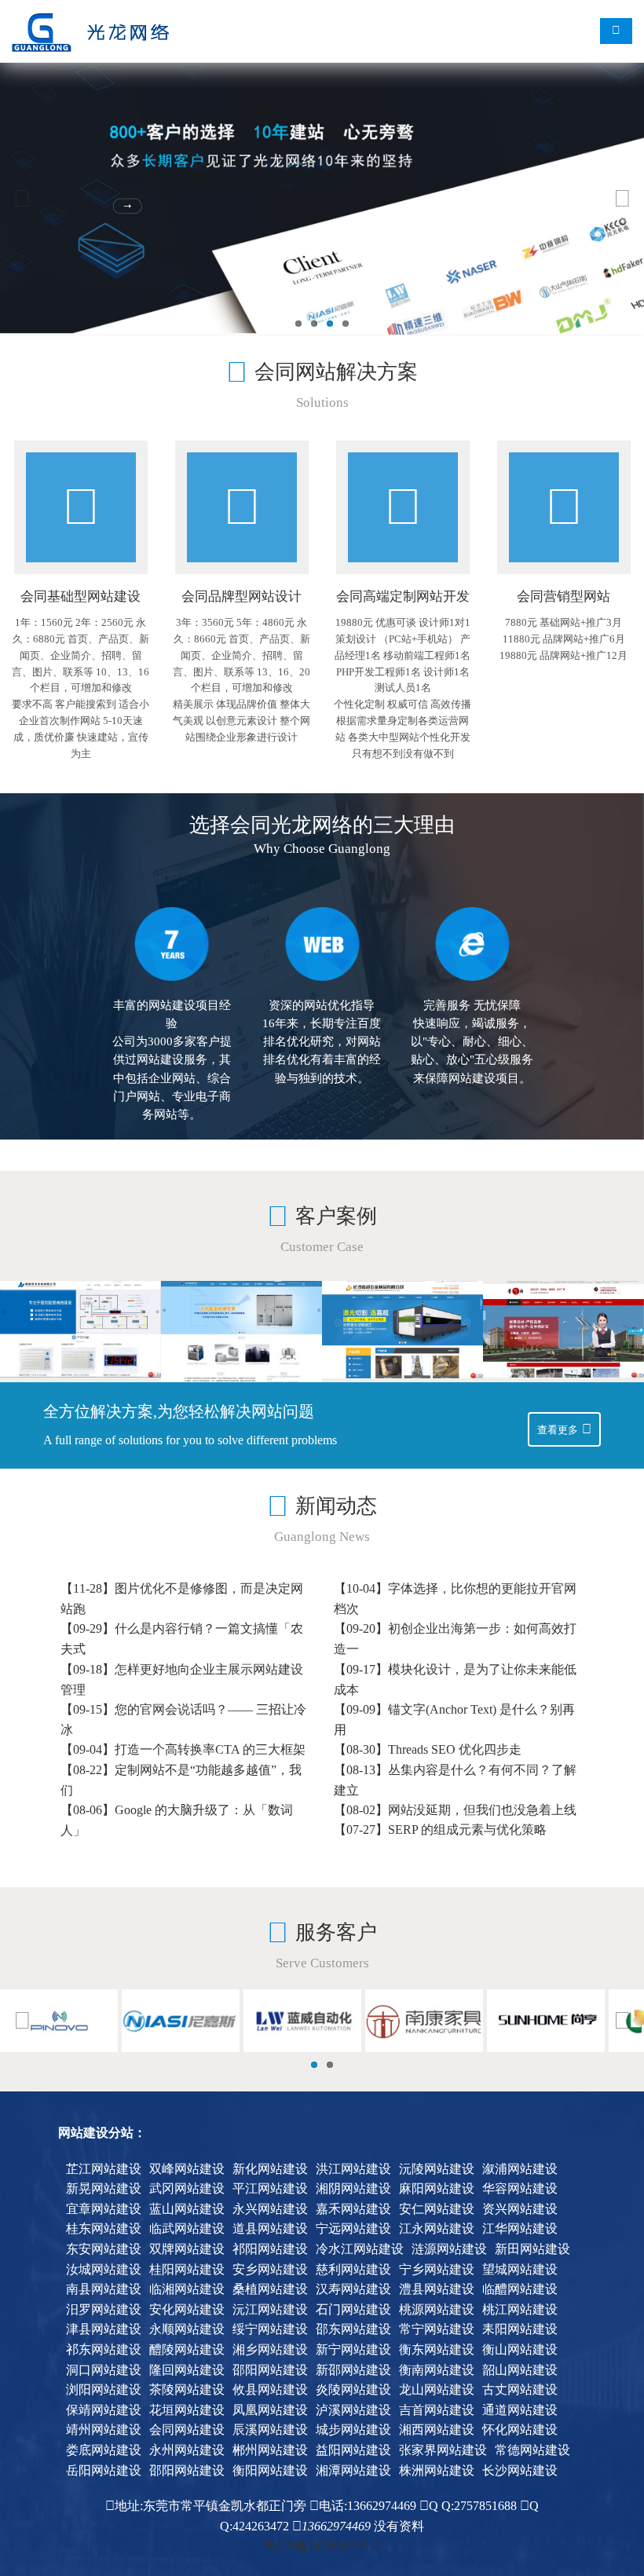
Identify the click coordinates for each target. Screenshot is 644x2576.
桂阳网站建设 (187, 2269)
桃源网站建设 (437, 2309)
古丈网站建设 (520, 2389)
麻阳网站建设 (437, 2188)
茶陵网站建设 (187, 2389)
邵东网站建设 (353, 2329)
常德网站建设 (532, 2450)
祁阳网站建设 (270, 2249)
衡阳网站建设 (270, 2470)
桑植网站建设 (270, 2289)
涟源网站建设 (449, 2249)
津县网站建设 (104, 2329)
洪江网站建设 (353, 2169)
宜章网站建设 (104, 2209)
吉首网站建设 (437, 2410)
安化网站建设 (187, 2309)
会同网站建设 (187, 2430)
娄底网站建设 (104, 2450)
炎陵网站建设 (353, 2389)
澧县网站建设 (437, 2289)
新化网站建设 (270, 2169)
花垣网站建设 (187, 2410)
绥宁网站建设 (270, 2329)
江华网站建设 (520, 2228)
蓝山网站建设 (187, 2209)
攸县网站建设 (270, 2389)
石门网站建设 (353, 2309)
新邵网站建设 (353, 2370)
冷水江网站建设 (360, 2249)
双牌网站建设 (187, 2249)
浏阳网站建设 (104, 2389)
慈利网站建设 (353, 2269)
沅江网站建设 (270, 2309)
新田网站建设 (532, 2249)
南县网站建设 (104, 2289)
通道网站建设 (520, 2410)
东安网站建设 (104, 2249)
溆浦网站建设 (520, 2169)
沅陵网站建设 (437, 2169)
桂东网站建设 (104, 2228)
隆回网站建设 (187, 2370)
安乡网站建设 (270, 2269)
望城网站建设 (520, 2269)
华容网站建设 (520, 2188)
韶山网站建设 (520, 2370)
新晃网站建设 (104, 2188)
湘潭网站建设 (353, 2470)
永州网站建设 (187, 2450)
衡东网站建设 (437, 2349)
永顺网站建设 (187, 2329)
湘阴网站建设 (353, 2188)
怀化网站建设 (520, 2430)
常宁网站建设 (437, 2329)
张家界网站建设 (443, 2450)
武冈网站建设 (187, 2188)
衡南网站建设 (437, 2370)
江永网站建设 (437, 2228)
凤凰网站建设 (270, 2410)
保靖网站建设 (104, 2410)
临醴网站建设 (520, 2289)
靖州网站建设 (104, 2430)
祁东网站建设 (104, 2349)
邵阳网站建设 (270, 2370)
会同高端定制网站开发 (403, 596)
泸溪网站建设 (353, 2410)
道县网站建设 (270, 2228)
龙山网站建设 (437, 2389)
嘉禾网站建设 (353, 2209)
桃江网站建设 (520, 2309)
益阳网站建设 (353, 2450)
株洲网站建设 (437, 2470)
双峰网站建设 (187, 2169)
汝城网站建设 (104, 2269)
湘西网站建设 (437, 2430)
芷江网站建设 (104, 2169)
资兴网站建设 (520, 2209)
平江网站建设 (270, 2188)
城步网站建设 (353, 2430)
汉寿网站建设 (353, 2289)
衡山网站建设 (520, 2349)
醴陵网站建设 (187, 2349)
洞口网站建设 (104, 2370)
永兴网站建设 (270, 2209)
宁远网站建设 (353, 2228)
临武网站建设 (187, 2228)
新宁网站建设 (353, 2349)
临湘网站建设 (187, 2289)
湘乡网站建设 (270, 2349)
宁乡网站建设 (437, 2269)
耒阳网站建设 (520, 2329)
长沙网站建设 (520, 2470)
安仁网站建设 (437, 2209)
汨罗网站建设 (104, 2309)
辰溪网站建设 (270, 2430)
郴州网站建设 (270, 2450)
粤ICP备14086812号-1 (322, 2546)
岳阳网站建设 (104, 2470)
